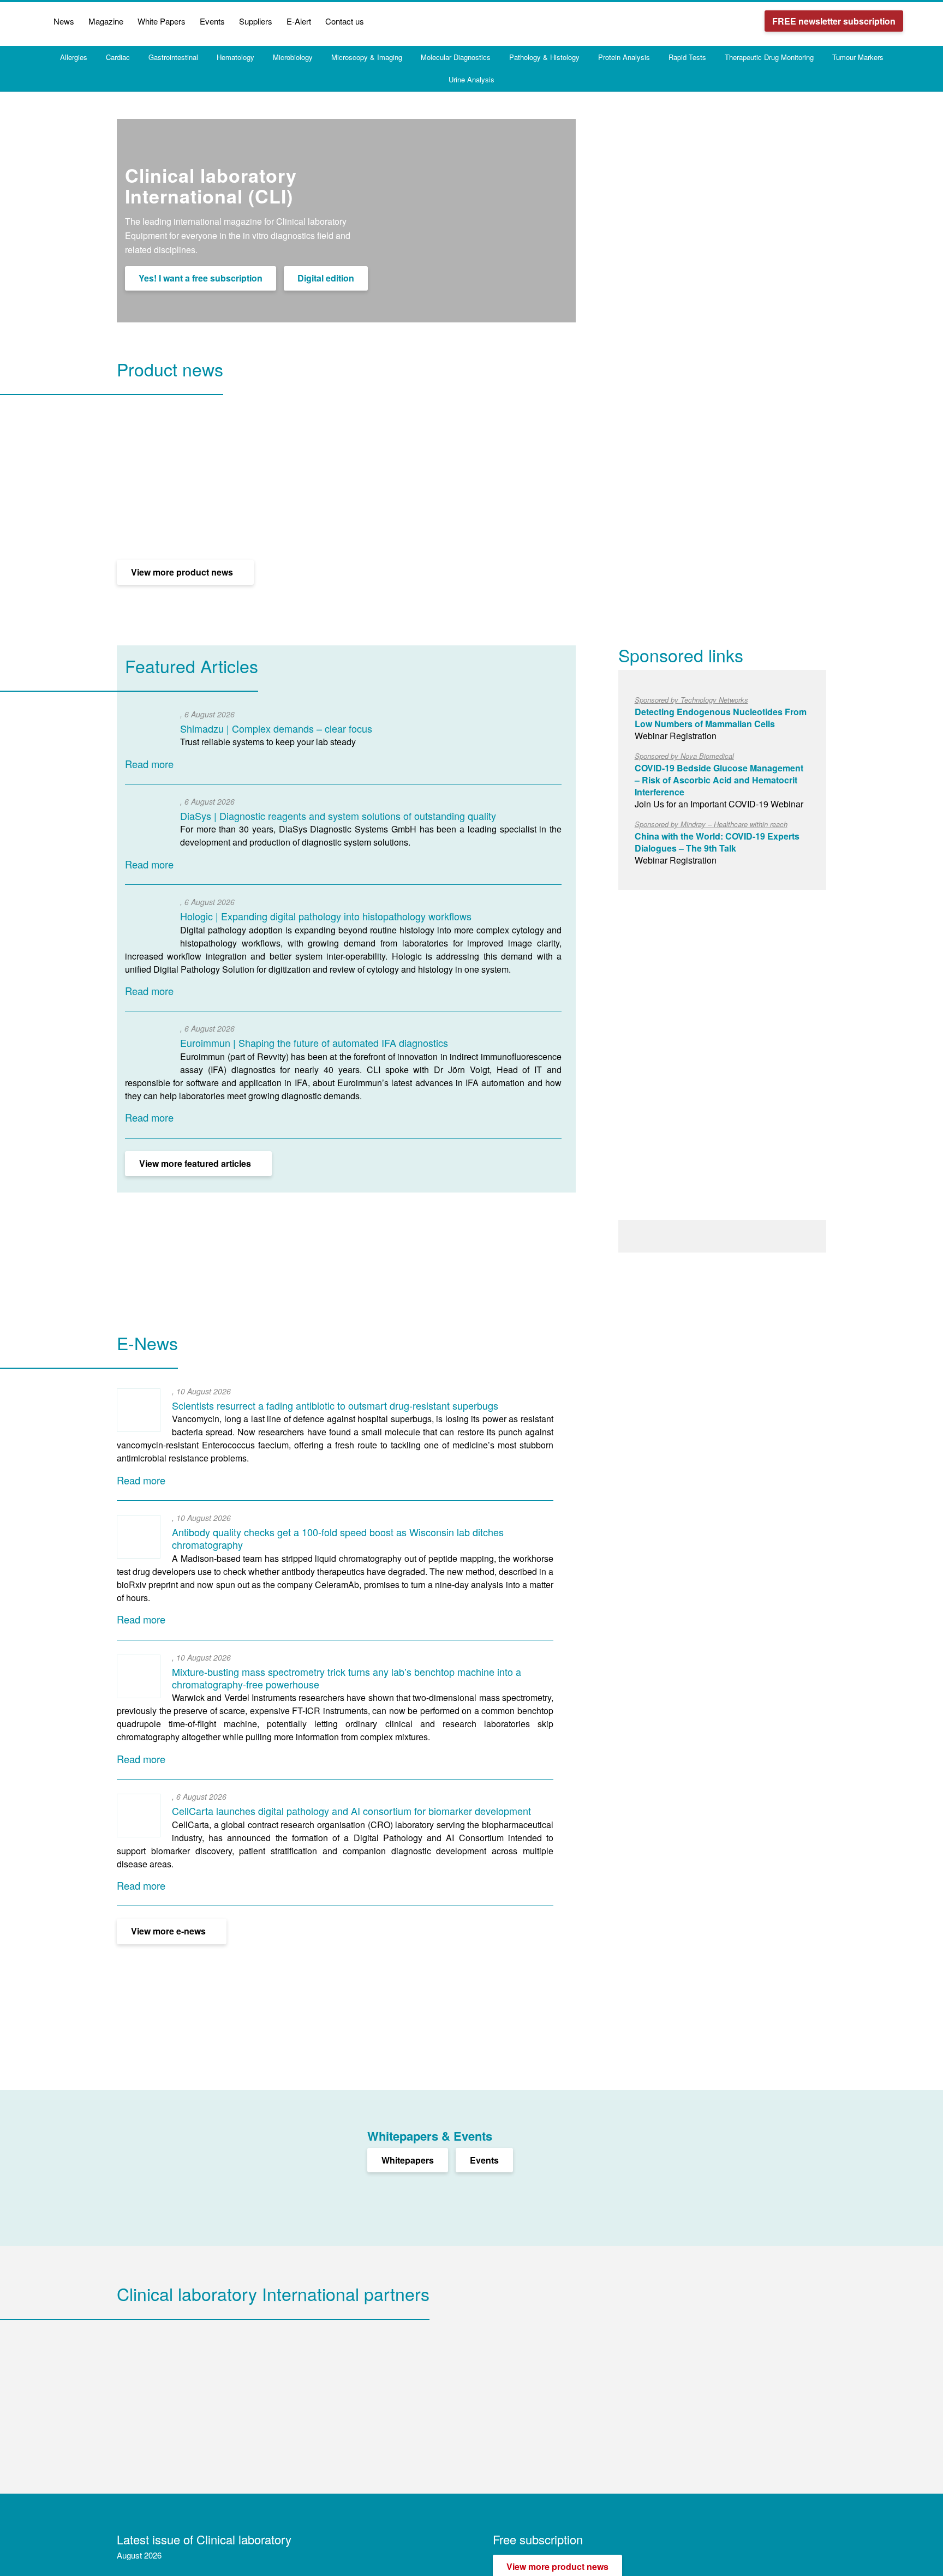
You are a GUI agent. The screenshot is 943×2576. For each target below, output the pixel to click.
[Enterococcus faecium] (139, 1410)
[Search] (917, 21)
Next (566, 392)
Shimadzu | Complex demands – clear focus (276, 728)
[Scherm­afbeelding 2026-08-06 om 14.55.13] (147, 733)
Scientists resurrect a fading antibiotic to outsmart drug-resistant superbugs (335, 1405)
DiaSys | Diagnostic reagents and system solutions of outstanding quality (338, 816)
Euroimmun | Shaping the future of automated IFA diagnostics (314, 1043)
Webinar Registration (721, 718)
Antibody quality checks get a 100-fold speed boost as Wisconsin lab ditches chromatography (338, 1538)
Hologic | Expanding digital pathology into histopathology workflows (326, 916)
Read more (149, 764)
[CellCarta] (139, 1816)
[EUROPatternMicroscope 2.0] (147, 1047)
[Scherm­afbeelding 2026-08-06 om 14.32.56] (147, 820)
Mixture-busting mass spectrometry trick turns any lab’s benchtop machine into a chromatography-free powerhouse (347, 1678)
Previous (547, 392)
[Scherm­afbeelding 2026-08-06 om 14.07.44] (147, 921)
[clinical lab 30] (139, 1537)
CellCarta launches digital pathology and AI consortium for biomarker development (351, 1811)
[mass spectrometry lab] (139, 1676)
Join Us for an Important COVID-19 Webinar (719, 780)
